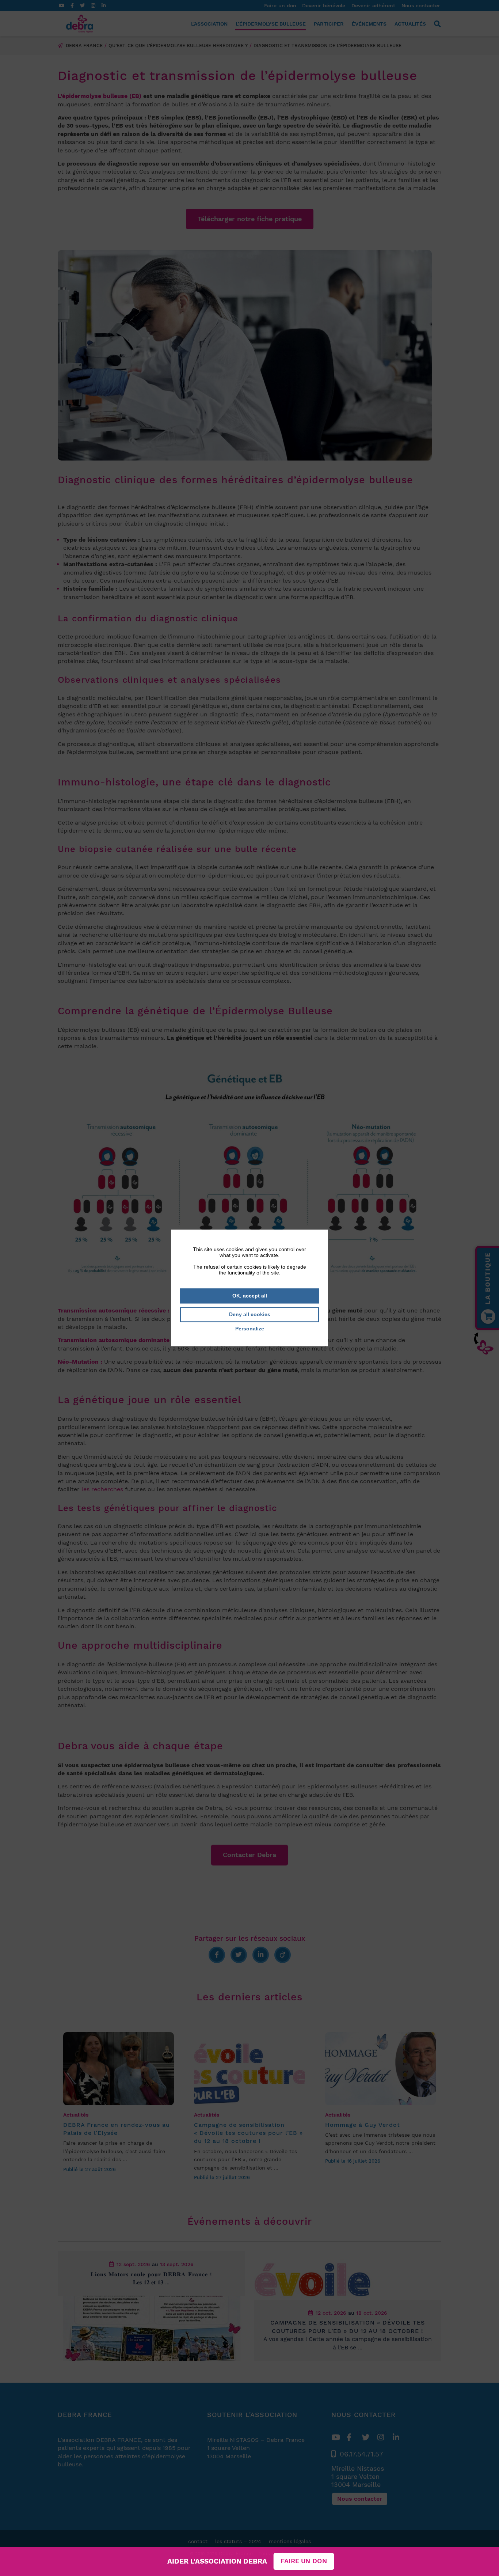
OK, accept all (250, 1296)
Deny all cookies (250, 1314)
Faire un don (304, 2561)
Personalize (250, 1329)
